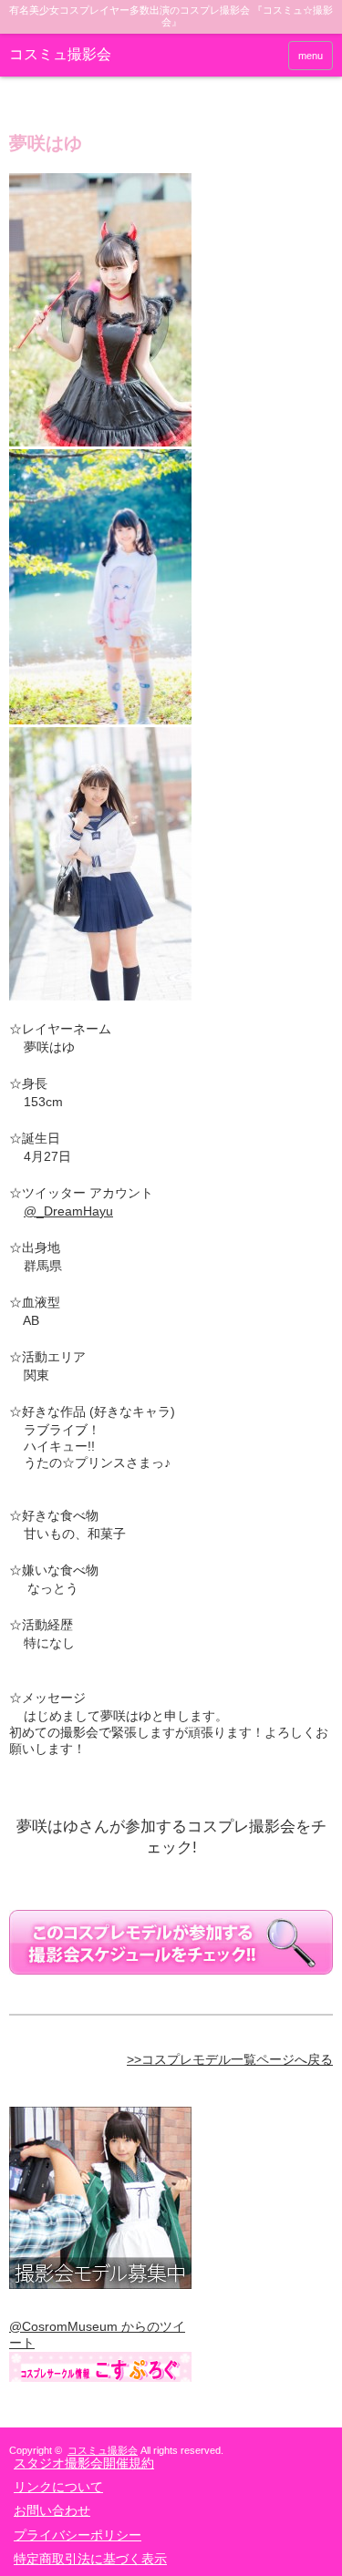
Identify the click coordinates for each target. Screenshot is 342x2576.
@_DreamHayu (68, 1211)
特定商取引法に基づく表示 (90, 2559)
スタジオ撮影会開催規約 (84, 2463)
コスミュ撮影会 (60, 54)
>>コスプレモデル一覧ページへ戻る (230, 2059)
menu (311, 56)
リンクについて (58, 2487)
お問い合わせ (52, 2510)
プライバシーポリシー (78, 2535)
